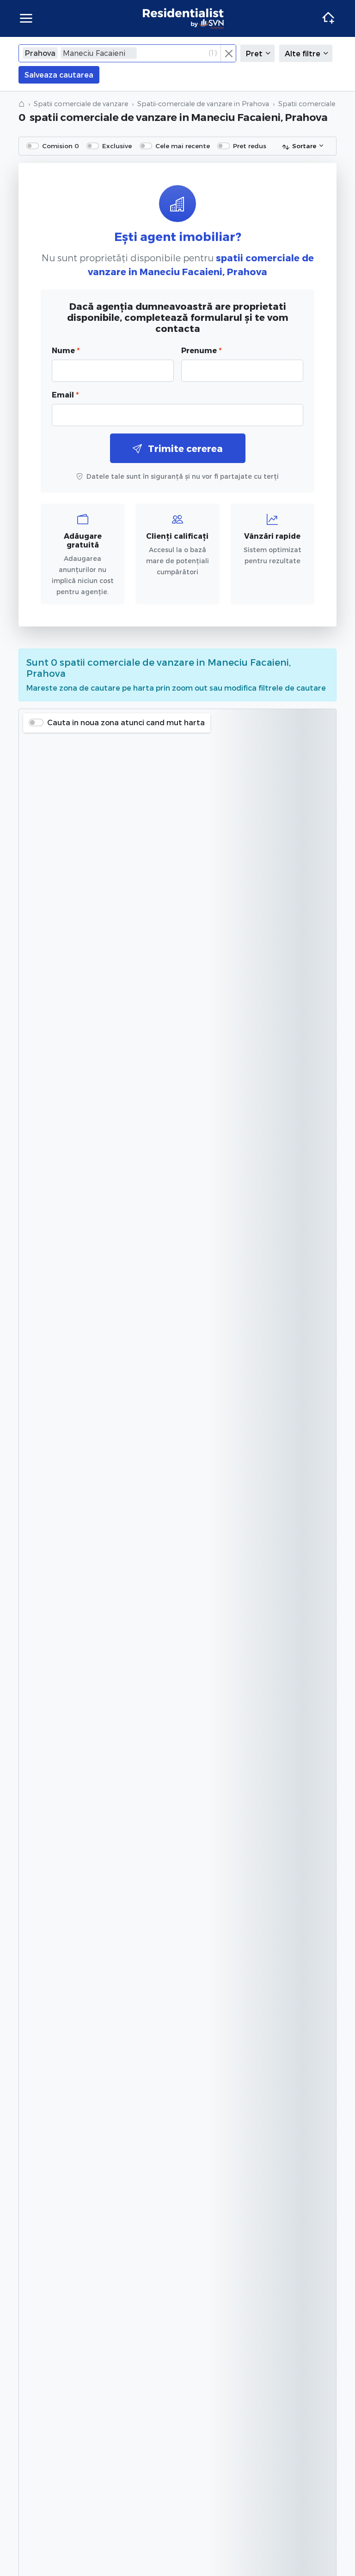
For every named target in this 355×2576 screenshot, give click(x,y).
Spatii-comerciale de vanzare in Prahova (203, 104)
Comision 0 (61, 146)
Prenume (201, 350)
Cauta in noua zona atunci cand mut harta (126, 722)
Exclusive (117, 146)
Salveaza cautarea (59, 75)
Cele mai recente (183, 146)
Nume (66, 350)
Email (65, 394)
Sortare (304, 146)
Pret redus (250, 146)
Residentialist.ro (184, 18)
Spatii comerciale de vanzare (81, 104)
